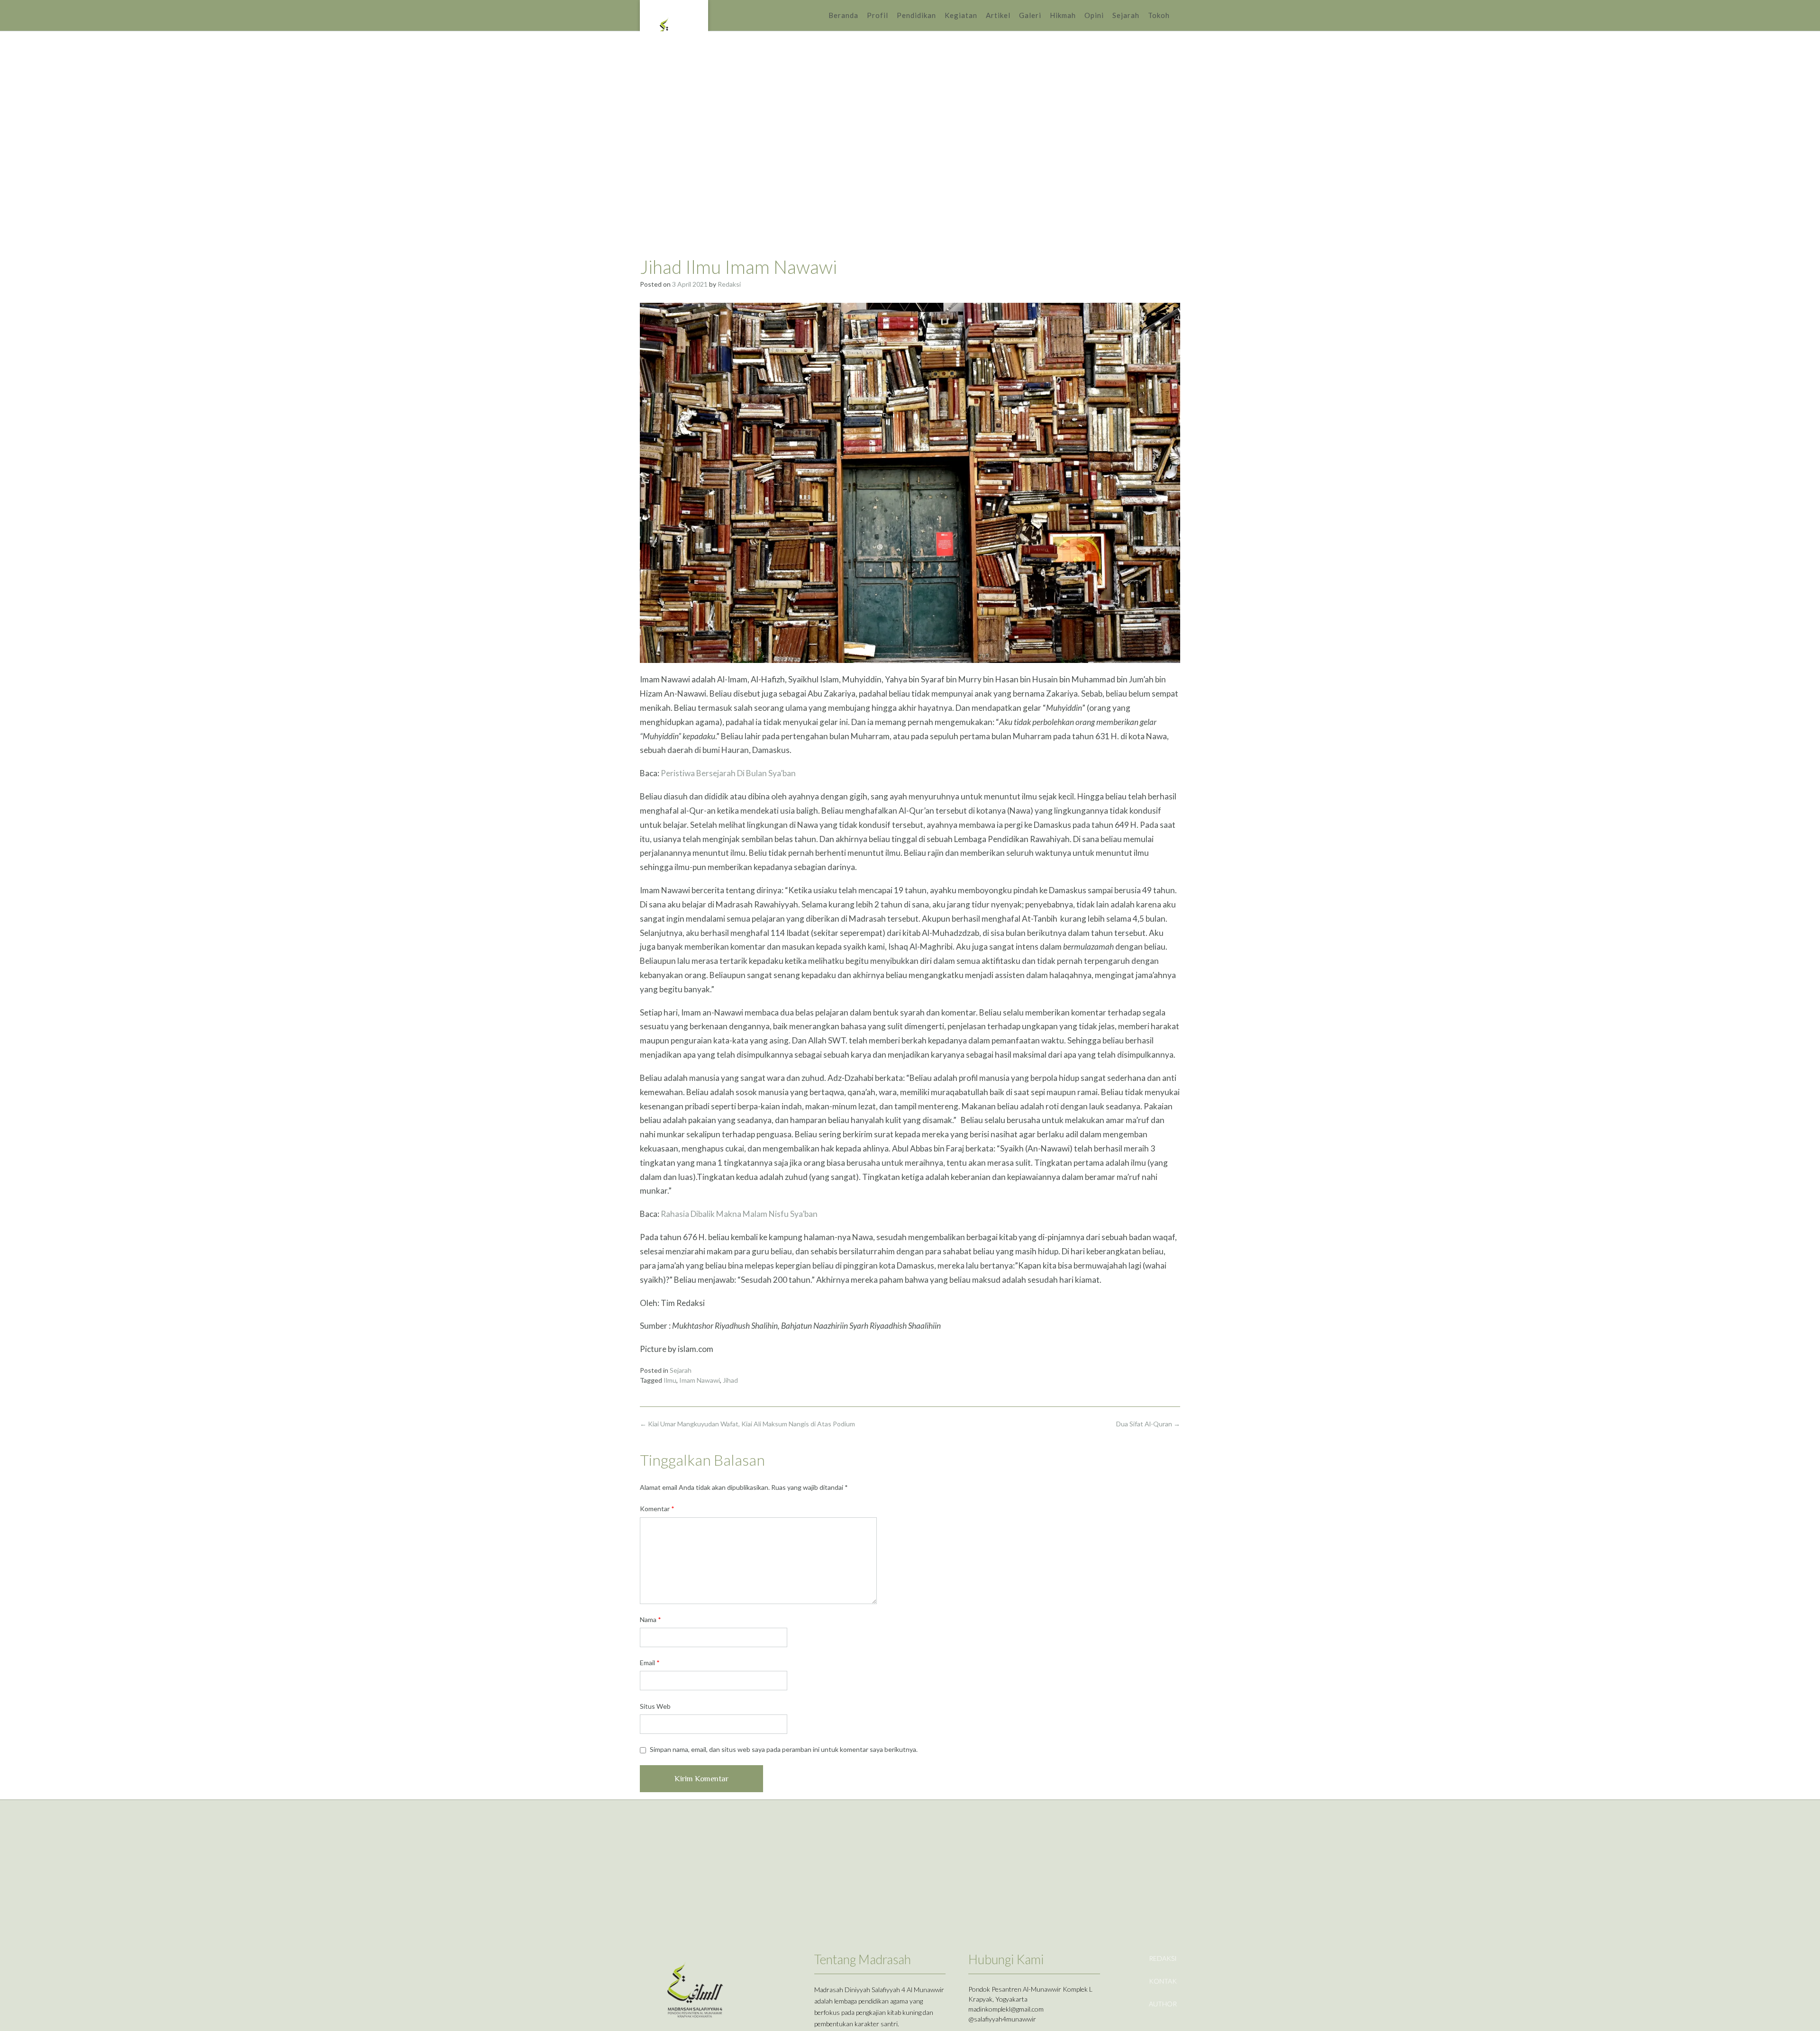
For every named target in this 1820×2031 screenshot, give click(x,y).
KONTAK (1163, 1981)
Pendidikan (916, 15)
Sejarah (1126, 15)
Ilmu (670, 1380)
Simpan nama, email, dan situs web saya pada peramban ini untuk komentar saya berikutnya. (784, 1749)
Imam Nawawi (700, 1380)
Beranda (843, 15)
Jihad (730, 1380)
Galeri (1030, 15)
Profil (878, 15)
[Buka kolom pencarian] (1179, 15)
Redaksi (729, 284)
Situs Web (655, 1706)
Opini (1094, 15)
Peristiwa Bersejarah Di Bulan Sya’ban (728, 773)
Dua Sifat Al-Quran (1148, 1424)
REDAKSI (1163, 1958)
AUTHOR (1163, 2004)
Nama (651, 1619)
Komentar (657, 1509)
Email (650, 1663)
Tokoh (1159, 15)
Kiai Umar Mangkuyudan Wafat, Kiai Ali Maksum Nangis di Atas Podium (747, 1424)
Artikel (998, 15)
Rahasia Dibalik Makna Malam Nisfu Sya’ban (740, 1214)
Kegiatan (961, 15)
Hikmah (1063, 15)
